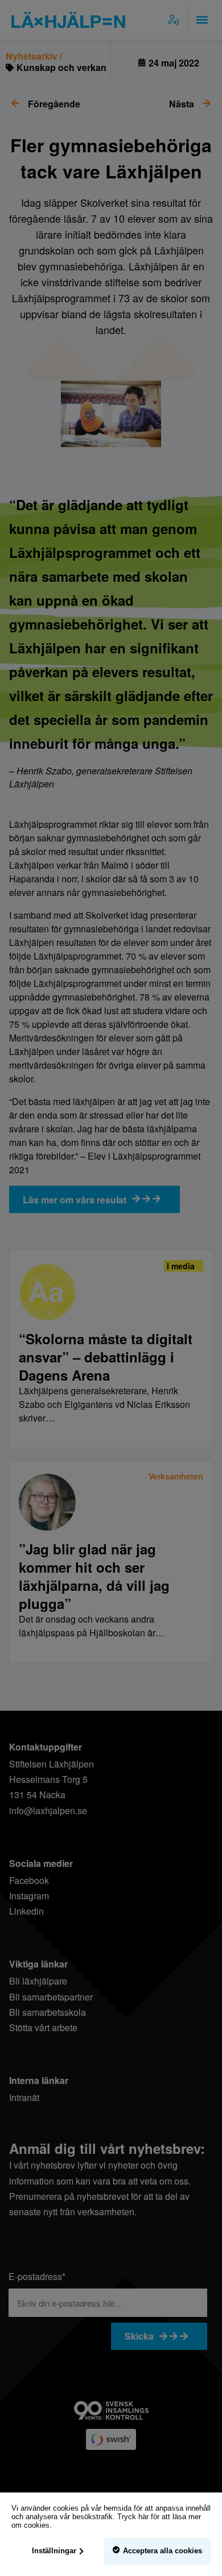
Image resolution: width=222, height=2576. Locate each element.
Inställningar (54, 2551)
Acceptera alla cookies (163, 2551)
